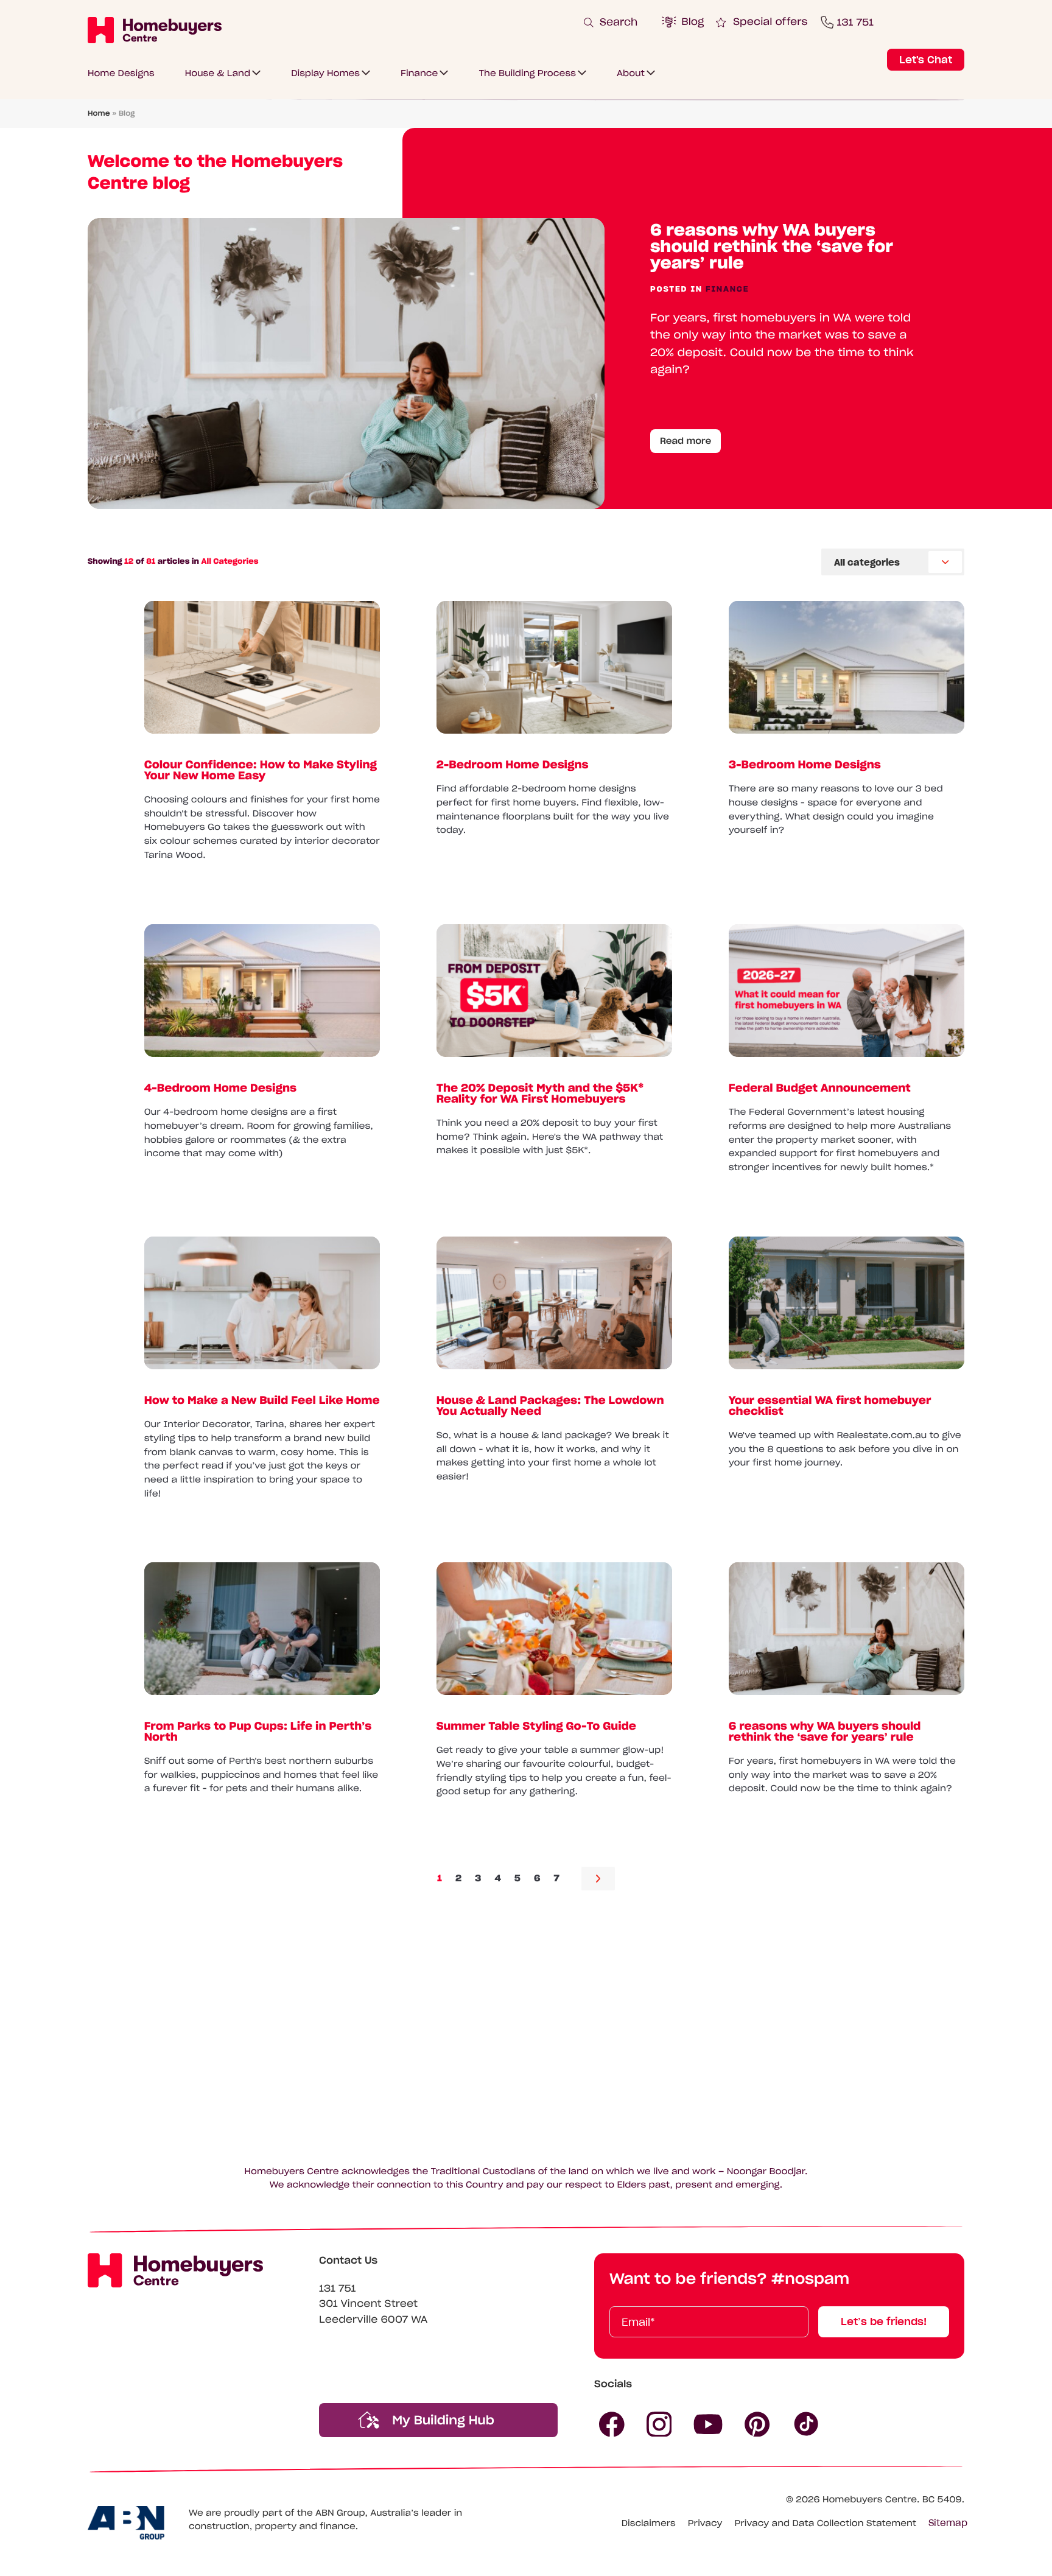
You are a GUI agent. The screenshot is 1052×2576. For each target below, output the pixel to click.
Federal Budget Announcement (820, 1088)
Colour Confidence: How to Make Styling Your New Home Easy (261, 770)
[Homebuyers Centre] (155, 30)
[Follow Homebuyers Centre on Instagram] (659, 2424)
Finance (419, 73)
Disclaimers (649, 2523)
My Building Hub (441, 2420)
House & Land (218, 73)
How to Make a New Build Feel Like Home (262, 1399)
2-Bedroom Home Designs (513, 764)
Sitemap (948, 2523)
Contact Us (348, 2261)
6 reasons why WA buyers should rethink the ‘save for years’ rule (772, 246)
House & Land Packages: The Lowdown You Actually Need (550, 1405)
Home (99, 114)
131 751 (338, 2289)
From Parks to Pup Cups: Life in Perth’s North (258, 1731)
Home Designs (121, 73)
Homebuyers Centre (870, 2499)
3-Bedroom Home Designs (805, 764)
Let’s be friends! (884, 2322)
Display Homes (325, 73)
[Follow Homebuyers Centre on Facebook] (612, 2424)
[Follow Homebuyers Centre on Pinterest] (757, 2424)
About (631, 73)
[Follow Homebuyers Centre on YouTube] (708, 2424)
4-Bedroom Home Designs (220, 1088)
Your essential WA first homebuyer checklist (830, 1405)
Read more (686, 441)
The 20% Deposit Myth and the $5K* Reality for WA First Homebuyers (540, 1093)
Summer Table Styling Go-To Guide (536, 1726)
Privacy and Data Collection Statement (825, 2523)
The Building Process (527, 73)
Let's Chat (926, 60)
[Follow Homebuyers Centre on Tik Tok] (807, 2424)
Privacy (705, 2523)
